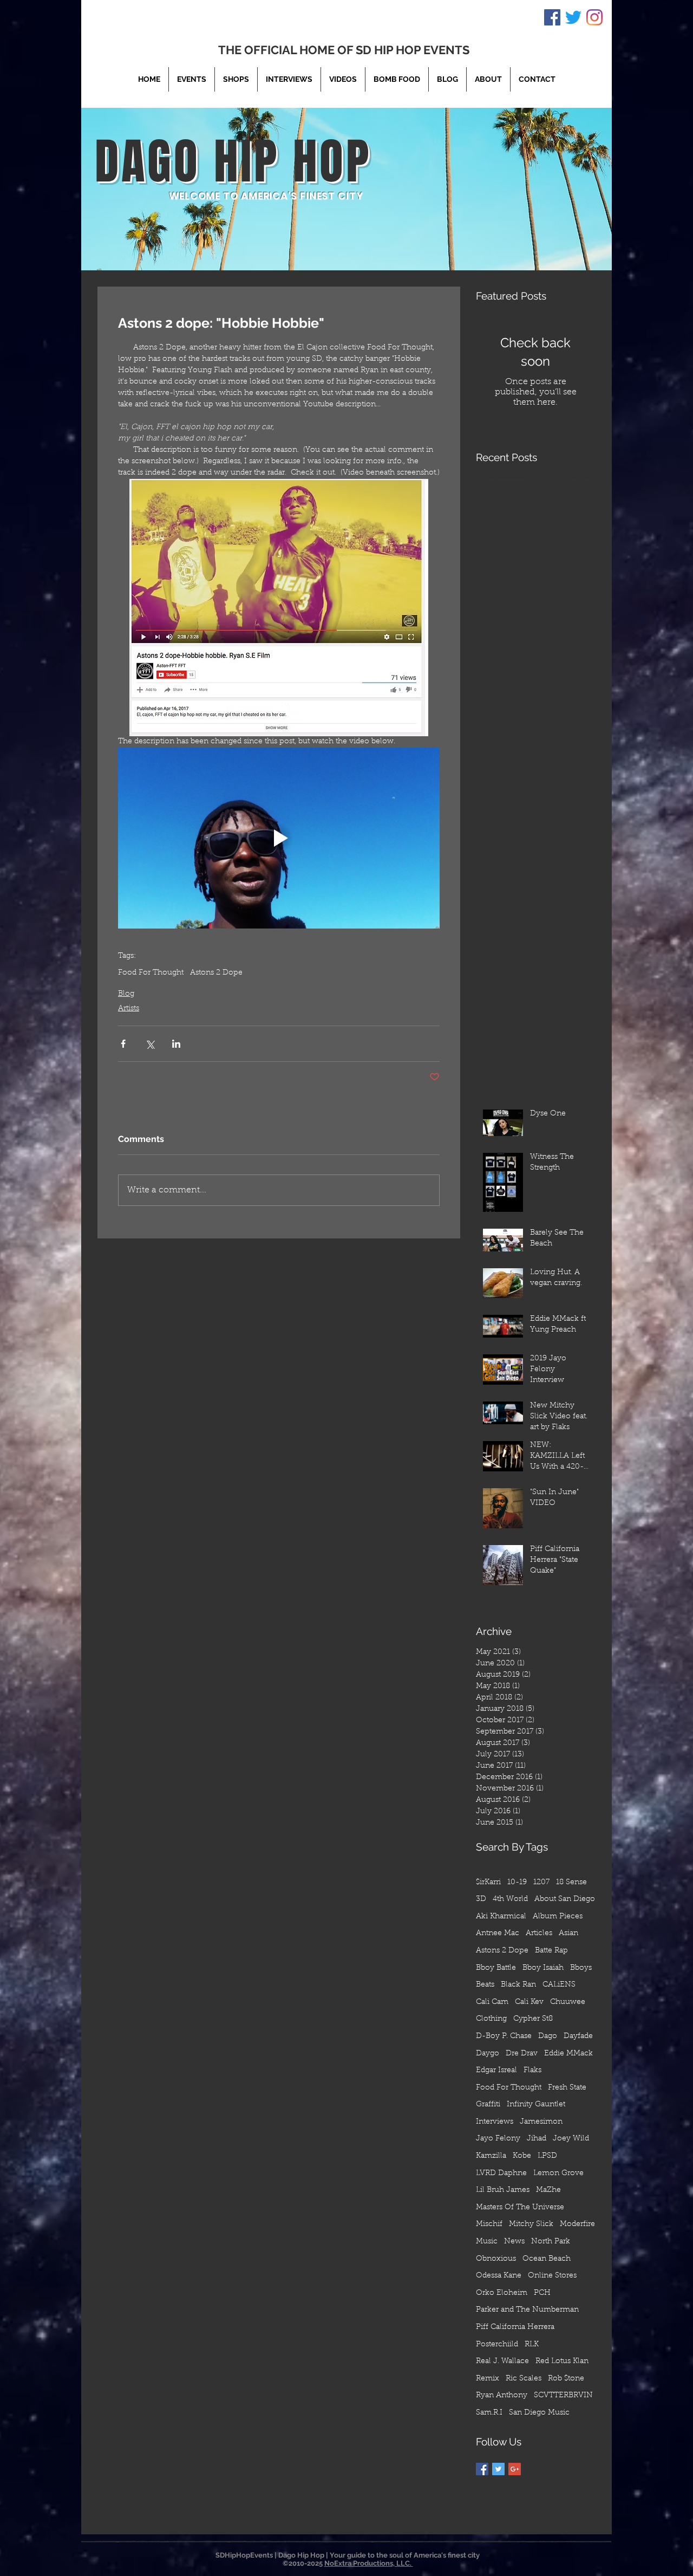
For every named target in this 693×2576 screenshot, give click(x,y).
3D (481, 1899)
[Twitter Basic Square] (498, 2469)
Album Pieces (558, 1917)
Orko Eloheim (502, 2293)
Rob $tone (566, 2379)
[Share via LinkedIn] (176, 1044)
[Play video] (279, 838)
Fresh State (567, 2088)
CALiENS (559, 1985)
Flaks (532, 2071)
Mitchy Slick (531, 2224)
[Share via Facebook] (123, 1044)
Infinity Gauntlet (536, 2105)
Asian (568, 1933)
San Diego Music (539, 2413)
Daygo (488, 2054)
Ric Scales (524, 2379)
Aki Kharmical (501, 1917)
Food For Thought (151, 973)
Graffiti (488, 2105)
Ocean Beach (547, 2259)
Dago (548, 2036)
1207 (541, 1883)
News (514, 2242)
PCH (542, 2293)
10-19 (517, 1883)
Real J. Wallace (502, 2361)
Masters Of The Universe (520, 2208)
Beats (485, 1985)
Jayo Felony (498, 2139)
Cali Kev (529, 2002)
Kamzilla (491, 2156)
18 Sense (571, 1883)
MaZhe (548, 2190)
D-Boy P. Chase (504, 2036)
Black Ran (518, 1985)
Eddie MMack (568, 2054)
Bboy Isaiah (543, 1968)
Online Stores (552, 2276)
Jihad (537, 2139)
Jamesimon (541, 2122)
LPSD (547, 2156)
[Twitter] (573, 17)
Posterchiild (497, 2345)
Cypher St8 (533, 2019)
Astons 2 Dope (216, 973)
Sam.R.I (489, 2413)
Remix (488, 2379)
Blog (126, 994)
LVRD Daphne (501, 2173)
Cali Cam (492, 2002)
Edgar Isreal (496, 2071)
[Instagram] (594, 17)
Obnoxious (496, 2259)
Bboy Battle (496, 1968)
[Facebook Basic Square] (482, 2469)
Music (487, 2242)
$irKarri (488, 1883)
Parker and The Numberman (527, 2310)
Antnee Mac (498, 1933)
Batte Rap (551, 1951)
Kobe (522, 2156)
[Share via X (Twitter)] (150, 1044)
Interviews (495, 2122)
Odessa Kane (499, 2276)
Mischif (489, 2224)
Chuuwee (568, 2002)
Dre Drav (522, 2054)
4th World (510, 1899)
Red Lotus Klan (562, 2361)
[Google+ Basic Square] (515, 2469)
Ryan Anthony (502, 2396)
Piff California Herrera (515, 2327)
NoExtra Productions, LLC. (369, 2563)
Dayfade (578, 2036)
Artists (129, 1009)
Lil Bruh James (503, 2190)
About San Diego (565, 1899)
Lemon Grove (558, 2173)
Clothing (491, 2019)
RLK (532, 2345)
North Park (551, 2242)
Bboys (581, 1968)
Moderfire (577, 2224)
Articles (539, 1933)
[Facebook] (552, 17)
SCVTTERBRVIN (563, 2396)
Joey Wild (571, 2139)
